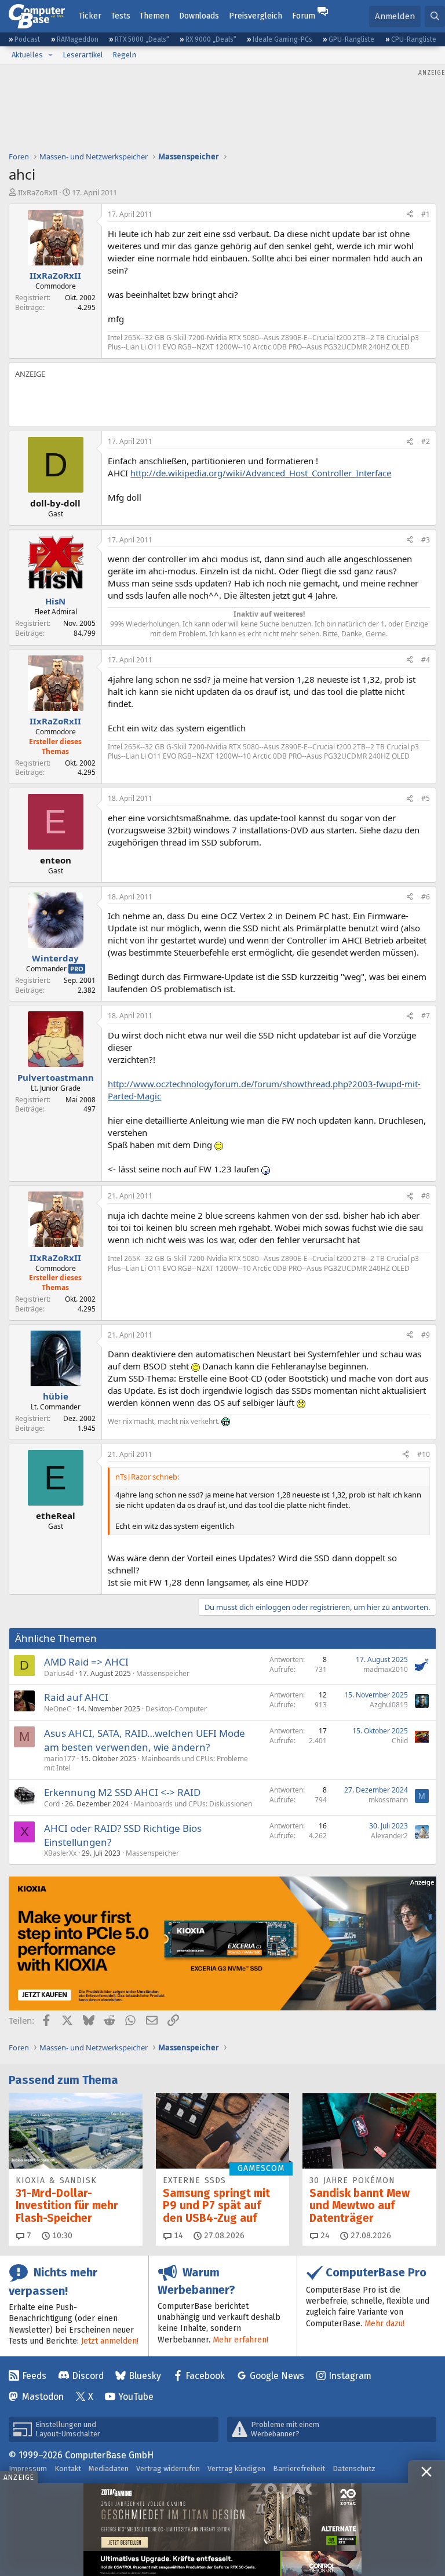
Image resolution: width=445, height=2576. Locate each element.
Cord (52, 1804)
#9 (426, 1335)
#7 (426, 1016)
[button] (50, 55)
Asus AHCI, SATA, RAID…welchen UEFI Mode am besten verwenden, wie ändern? (145, 1740)
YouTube (136, 2397)
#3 (426, 540)
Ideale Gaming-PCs (282, 39)
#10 (424, 1454)
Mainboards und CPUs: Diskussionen (193, 1804)
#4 (426, 660)
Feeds (34, 2376)
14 (177, 2236)
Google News (277, 2376)
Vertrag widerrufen (168, 2468)
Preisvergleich (256, 16)
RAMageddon (78, 39)
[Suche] (435, 17)
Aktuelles (27, 55)
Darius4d (59, 1673)
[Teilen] (410, 215)
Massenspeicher (163, 1673)
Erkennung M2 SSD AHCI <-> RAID (122, 1792)
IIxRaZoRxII (38, 192)
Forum (304, 16)
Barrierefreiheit (299, 2468)
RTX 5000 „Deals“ (142, 39)
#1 (426, 214)
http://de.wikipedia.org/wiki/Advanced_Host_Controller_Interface (261, 473)
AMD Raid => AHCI (86, 1662)
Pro (77, 969)
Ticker (90, 16)
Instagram (350, 2376)
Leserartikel (83, 55)
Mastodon (43, 2397)
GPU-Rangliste (351, 39)
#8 (426, 1196)
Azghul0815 (389, 1705)
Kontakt (68, 2468)
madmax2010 (386, 1669)
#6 (426, 897)
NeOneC (58, 1709)
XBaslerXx (60, 1853)
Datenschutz (354, 2468)
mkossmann (388, 1800)
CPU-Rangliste (414, 39)
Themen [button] (154, 16)
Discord (88, 2376)
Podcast (27, 39)
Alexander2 (389, 1836)
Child (400, 1741)
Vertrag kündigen (236, 2468)
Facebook (205, 2376)
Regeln (124, 55)
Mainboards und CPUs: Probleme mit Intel (146, 1764)
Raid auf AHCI (76, 1697)
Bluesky (145, 2376)
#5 (426, 798)
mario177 (60, 1759)
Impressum (28, 2468)
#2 (426, 441)
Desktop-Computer (176, 1709)
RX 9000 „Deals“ (211, 39)
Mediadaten (109, 2468)
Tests (121, 16)
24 (324, 2236)
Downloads (199, 16)
